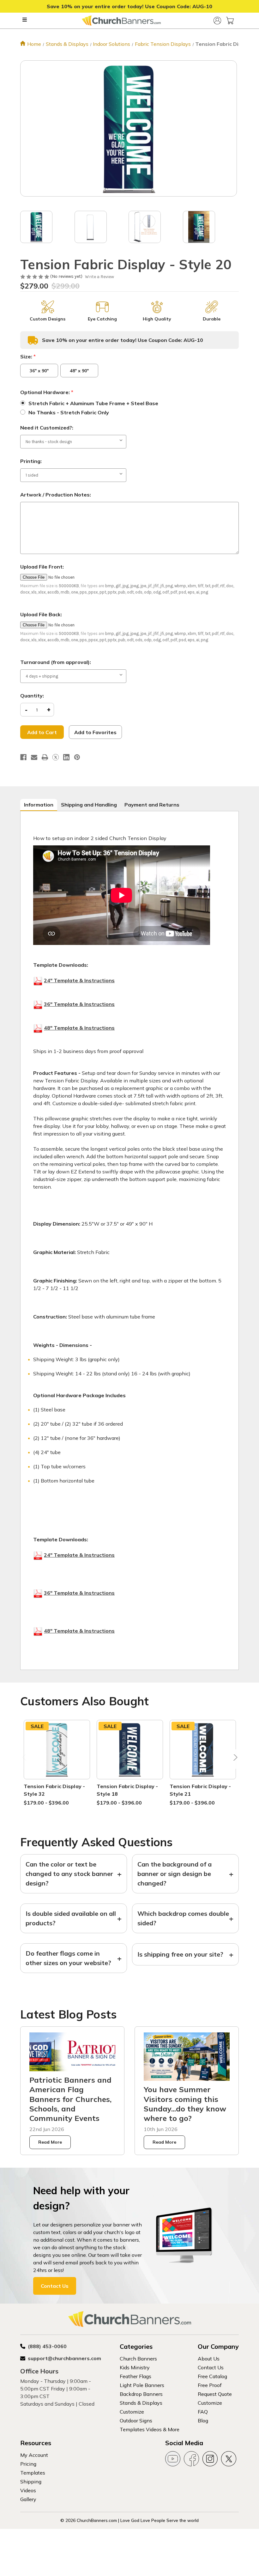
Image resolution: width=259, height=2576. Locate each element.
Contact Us (55, 2286)
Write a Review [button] (99, 277)
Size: (28, 356)
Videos (28, 2490)
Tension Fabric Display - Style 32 (54, 1790)
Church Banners (138, 2359)
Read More (50, 2142)
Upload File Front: (42, 567)
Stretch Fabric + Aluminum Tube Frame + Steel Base (93, 403)
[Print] (45, 757)
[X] (56, 757)
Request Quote (215, 2394)
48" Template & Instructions (79, 1028)
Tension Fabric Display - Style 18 (127, 1790)
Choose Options (57, 1757)
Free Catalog (212, 2376)
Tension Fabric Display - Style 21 (200, 1790)
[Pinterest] (77, 757)
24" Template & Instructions (79, 980)
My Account (34, 2455)
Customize (132, 2412)
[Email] (34, 757)
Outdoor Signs (136, 2421)
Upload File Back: (41, 614)
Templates (33, 2473)
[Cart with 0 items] (230, 21)
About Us (209, 2359)
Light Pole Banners (142, 2385)
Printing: (31, 461)
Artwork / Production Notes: (56, 495)
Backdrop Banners (141, 2394)
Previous (25, 1759)
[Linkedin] (66, 757)
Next (234, 1759)
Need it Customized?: (47, 428)
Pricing (28, 2464)
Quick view (57, 1742)
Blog (203, 2421)
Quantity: (32, 696)
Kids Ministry (135, 2367)
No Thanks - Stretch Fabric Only (69, 412)
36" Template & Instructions (79, 1004)
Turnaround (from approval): (56, 662)
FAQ (203, 2412)
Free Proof (210, 2385)
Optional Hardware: (47, 392)
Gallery (28, 2499)
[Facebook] (23, 757)
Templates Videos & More (150, 2429)
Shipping (31, 2482)
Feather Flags (136, 2376)
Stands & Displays (141, 2403)
